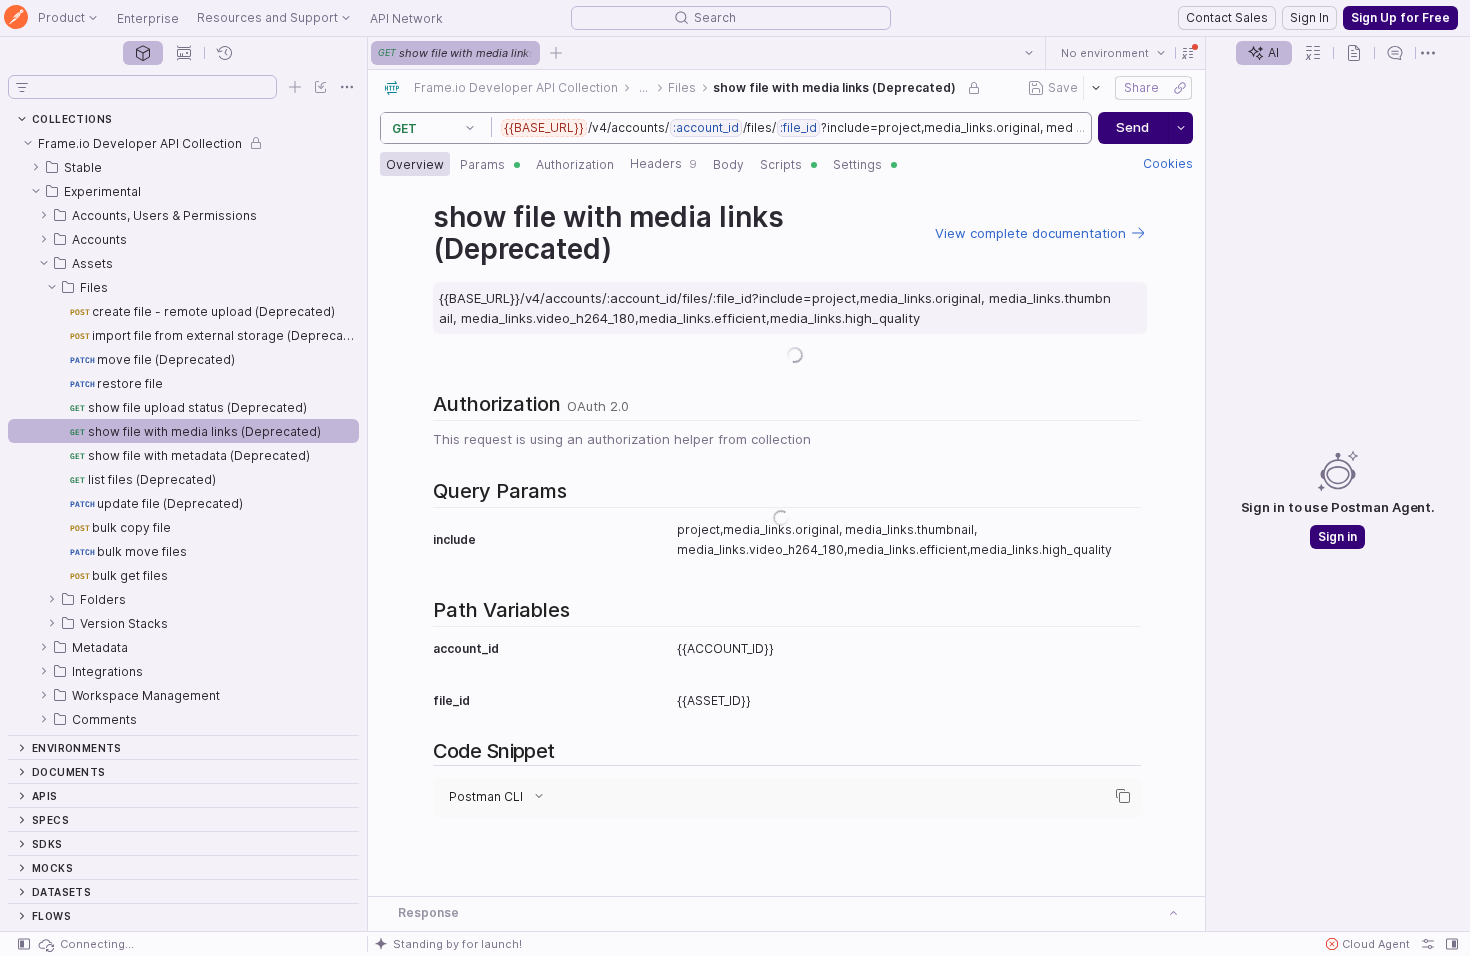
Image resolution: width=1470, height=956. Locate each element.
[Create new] (295, 87)
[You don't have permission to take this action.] (556, 53)
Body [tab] (728, 164)
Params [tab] (482, 164)
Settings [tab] (857, 164)
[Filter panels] (22, 87)
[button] (1188, 53)
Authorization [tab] (575, 164)
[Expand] (36, 167)
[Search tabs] (1029, 53)
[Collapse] (28, 143)
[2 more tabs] (1428, 53)
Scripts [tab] (781, 164)
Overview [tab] (415, 164)
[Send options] (1181, 128)
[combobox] (1113, 53)
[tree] (183, 433)
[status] (85, 944)
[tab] (143, 53)
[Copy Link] (1180, 88)
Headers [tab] (663, 163)
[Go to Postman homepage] (16, 18)
